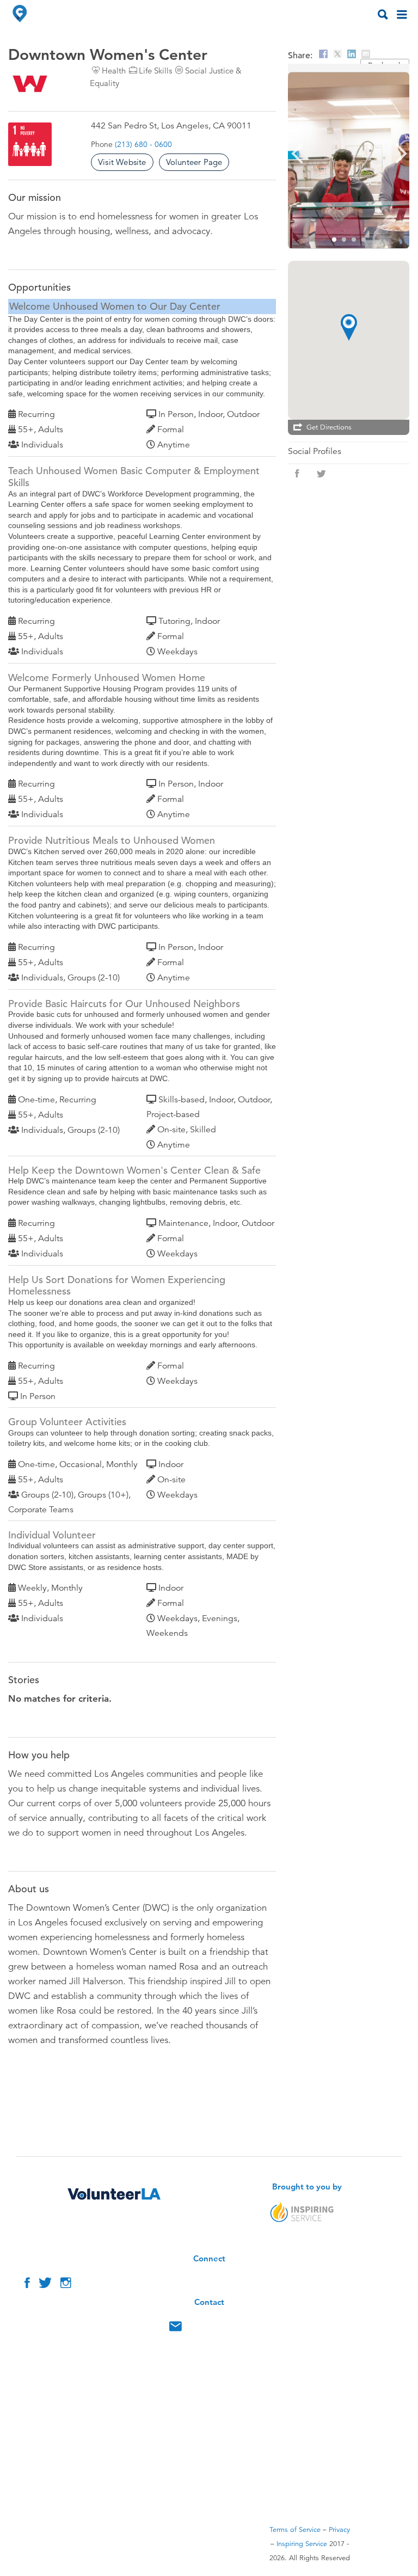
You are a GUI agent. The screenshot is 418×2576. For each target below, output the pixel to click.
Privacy (339, 2530)
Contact (176, 2329)
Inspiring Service (302, 2544)
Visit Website (122, 162)
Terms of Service (295, 2530)
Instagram (66, 2285)
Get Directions (329, 427)
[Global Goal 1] (30, 144)
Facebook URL (297, 474)
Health (114, 70)
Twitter (45, 2285)
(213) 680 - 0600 (143, 144)
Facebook (27, 2285)
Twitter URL (321, 474)
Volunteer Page (194, 162)
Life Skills (155, 70)
